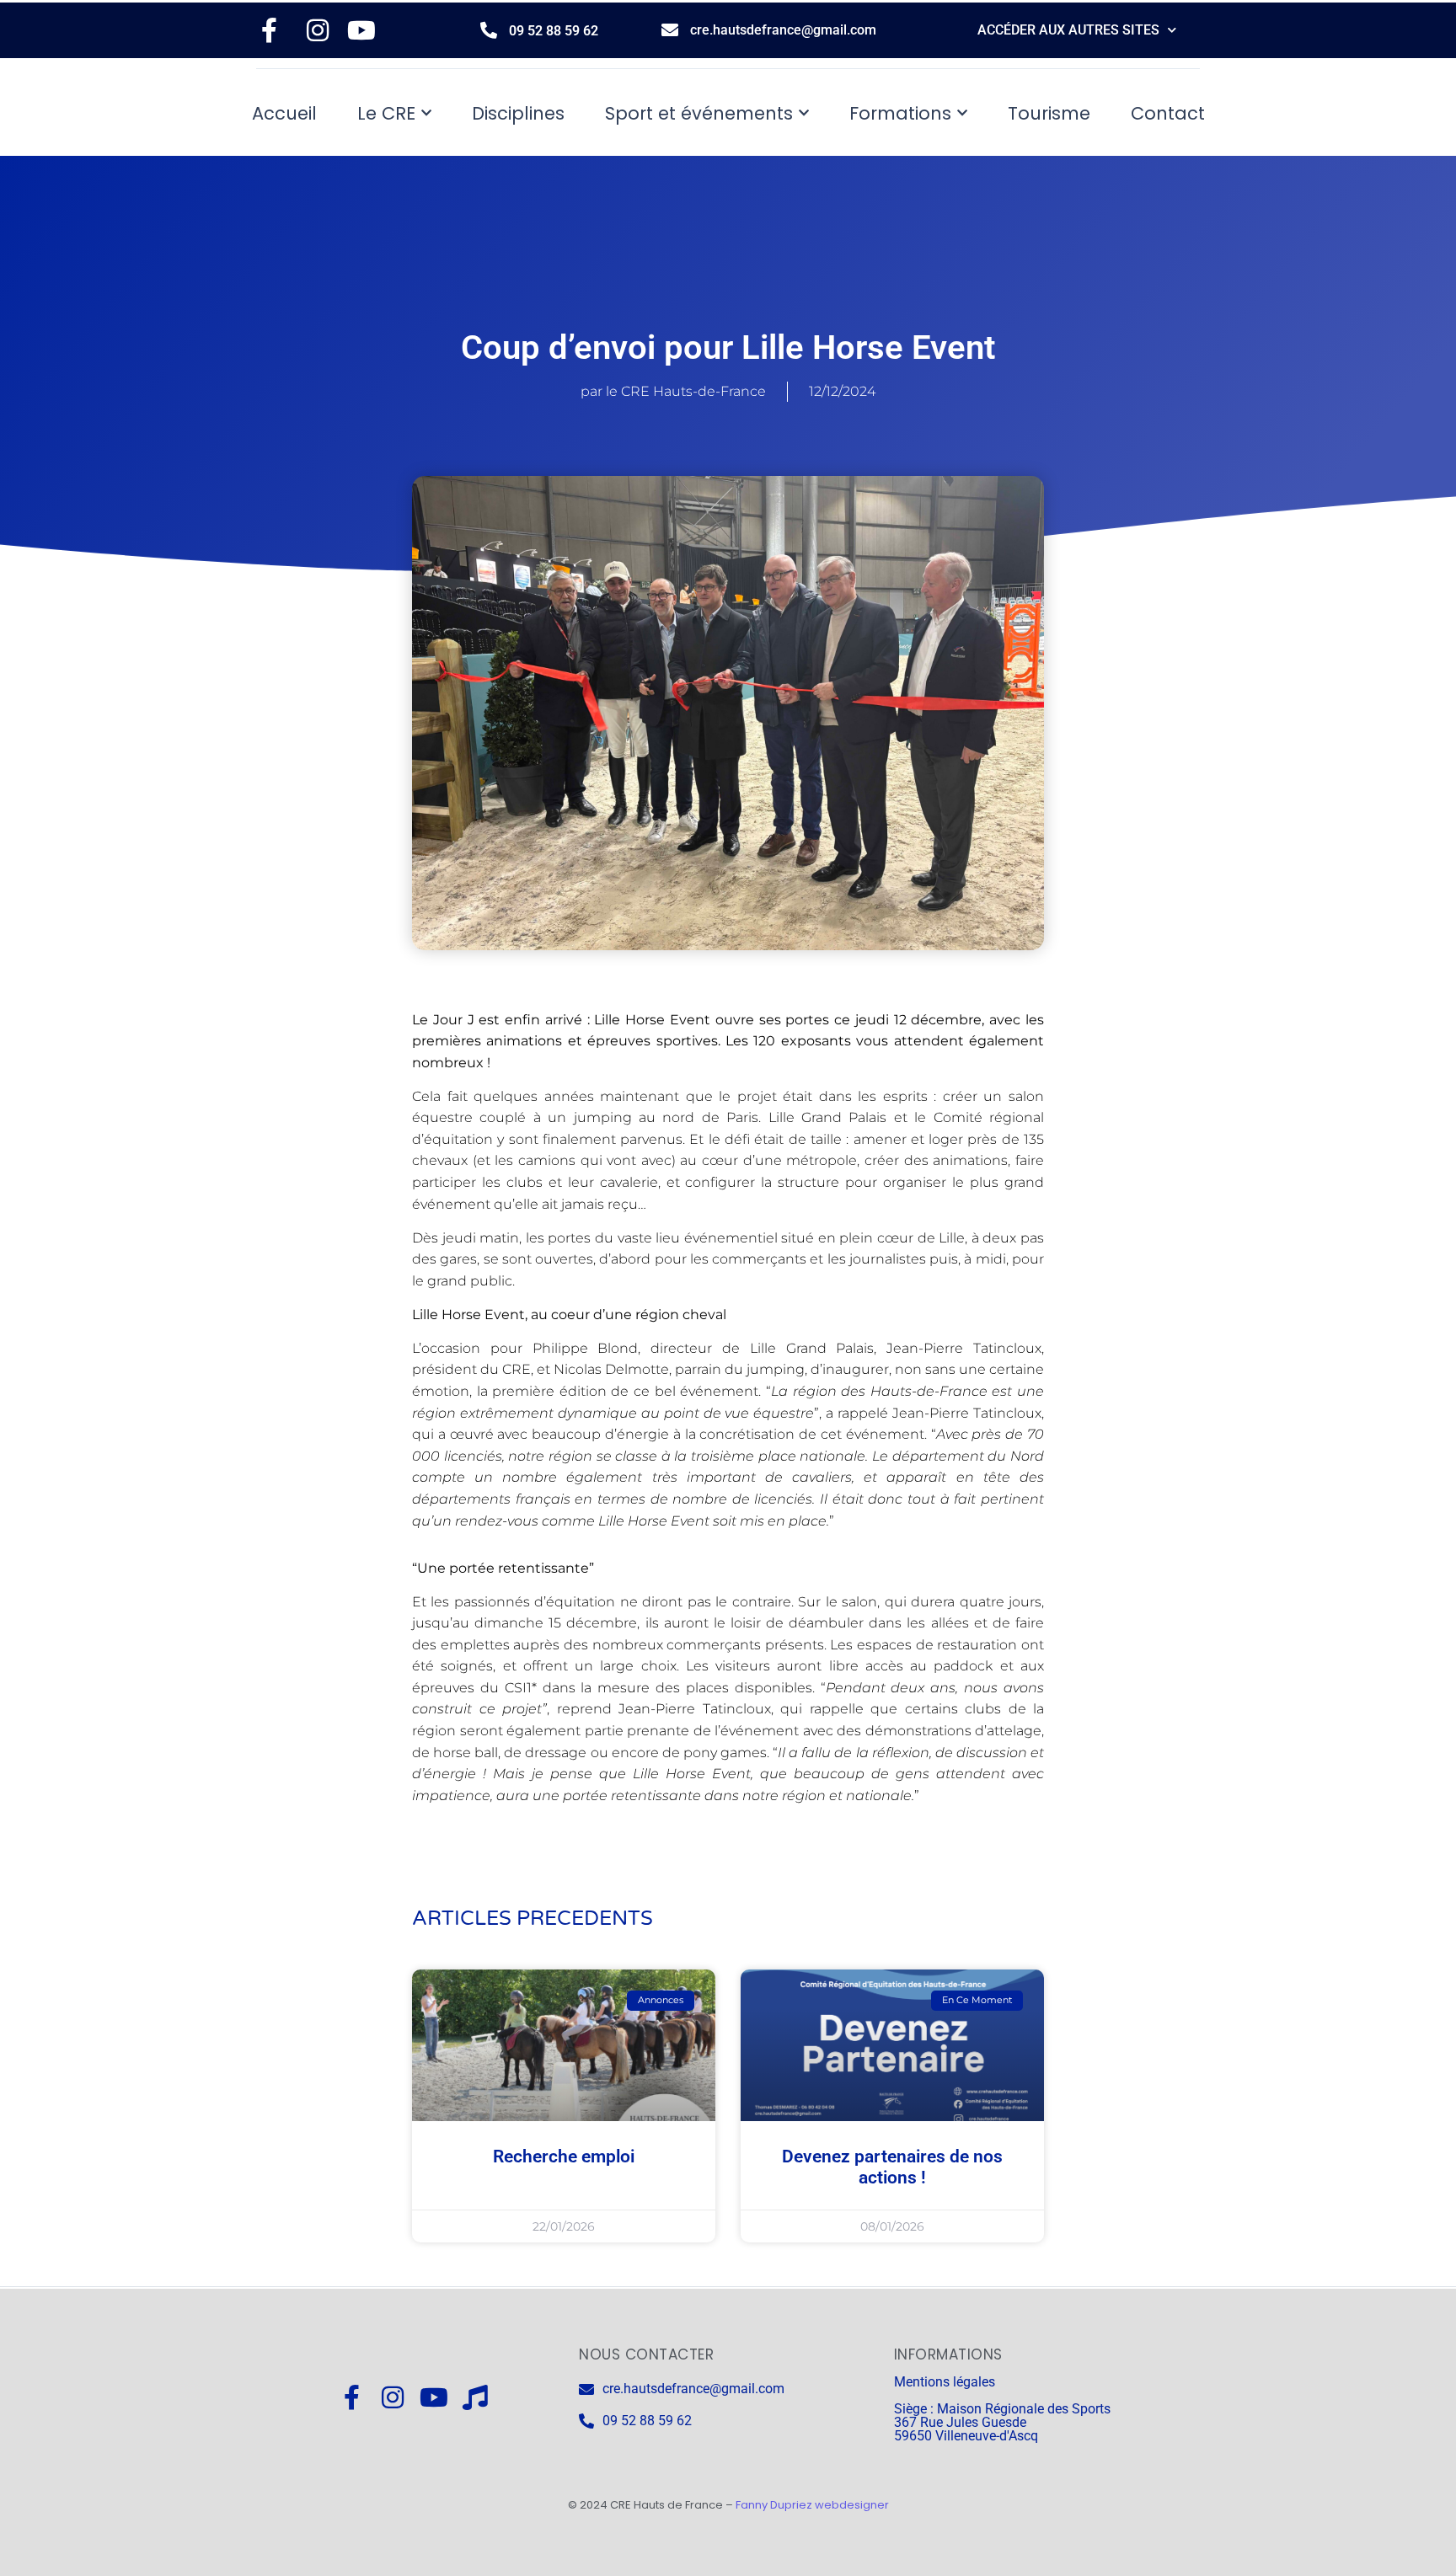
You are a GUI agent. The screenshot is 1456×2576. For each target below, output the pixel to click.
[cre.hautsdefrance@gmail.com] (670, 30)
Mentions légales (945, 2382)
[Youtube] (434, 2397)
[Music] (475, 2397)
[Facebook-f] (351, 2397)
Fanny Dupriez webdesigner (812, 2505)
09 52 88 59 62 (554, 31)
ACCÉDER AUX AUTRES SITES (1068, 30)
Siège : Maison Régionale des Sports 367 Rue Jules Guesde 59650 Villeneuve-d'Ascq (1002, 2422)
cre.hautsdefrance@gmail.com (783, 30)
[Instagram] (393, 2397)
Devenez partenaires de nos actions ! (892, 2167)
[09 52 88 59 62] (489, 30)
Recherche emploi (564, 2156)
